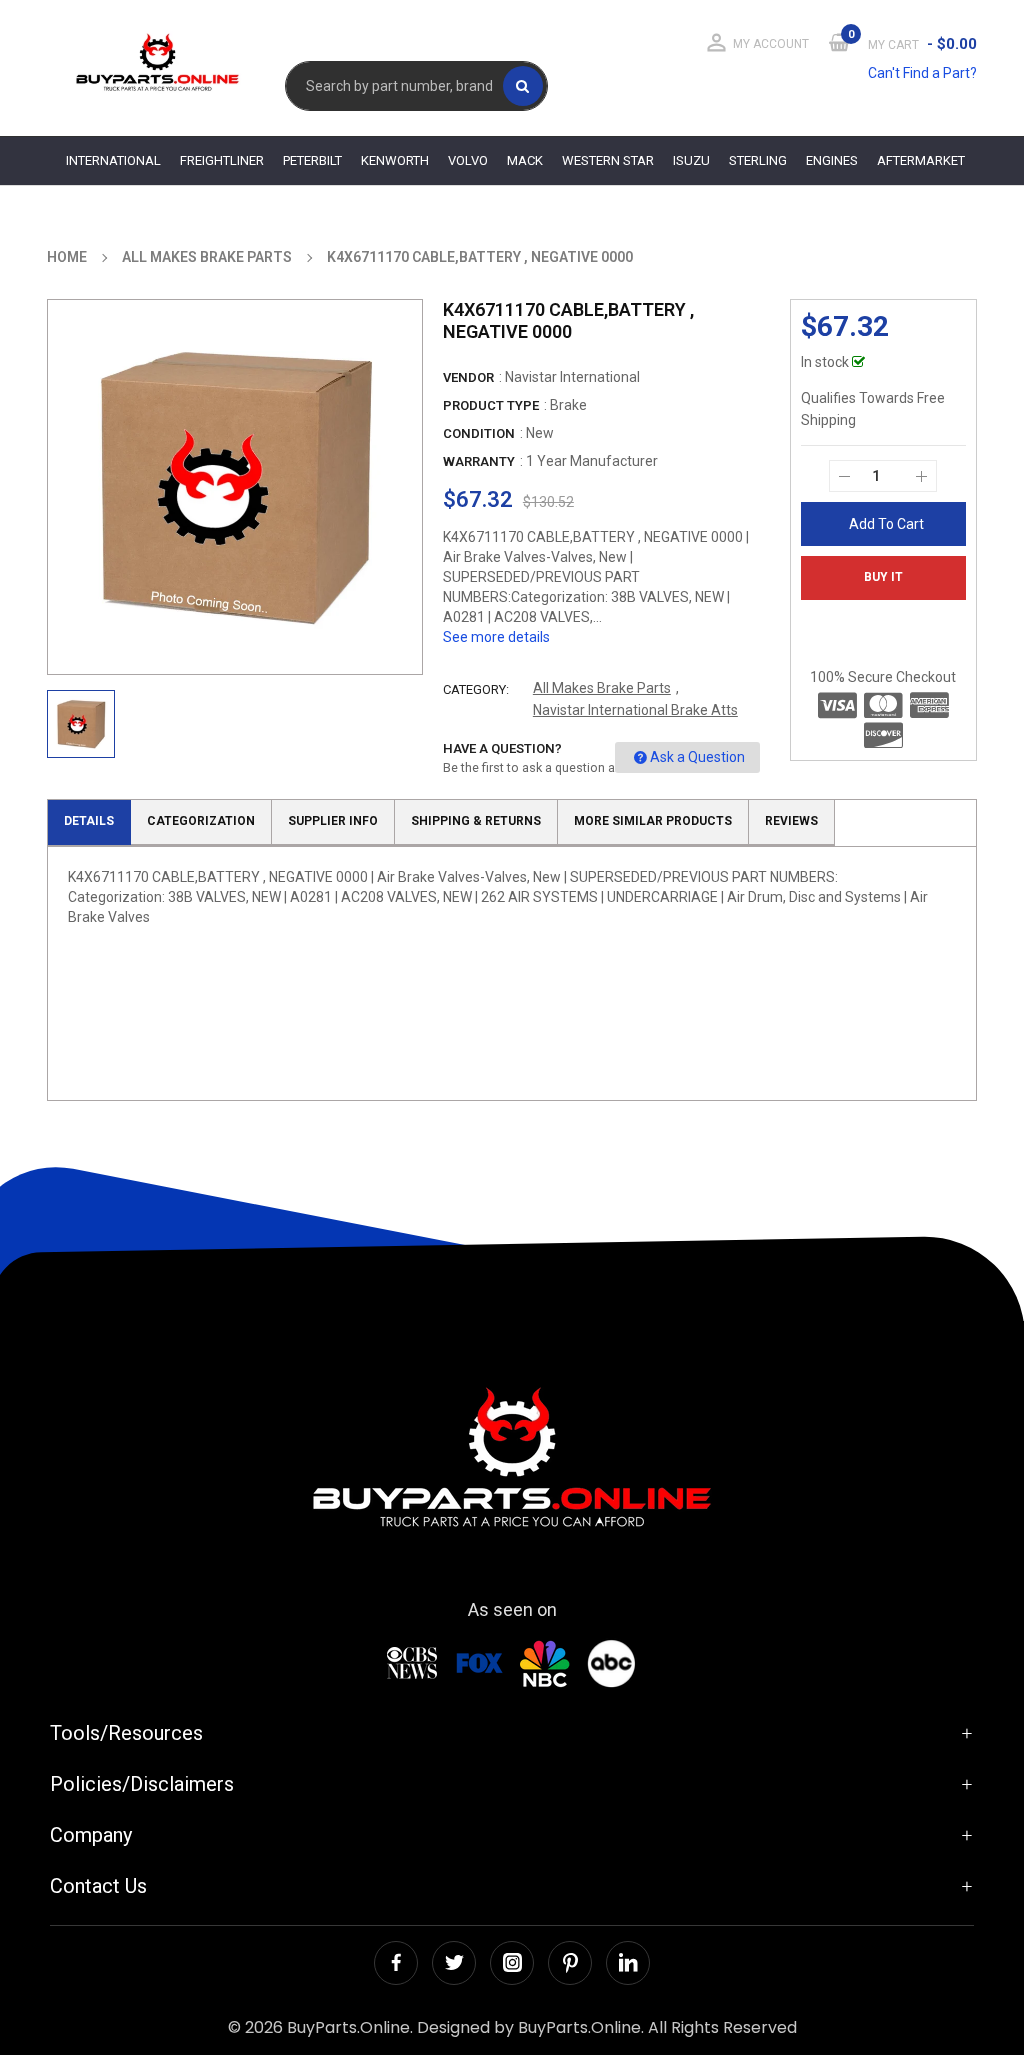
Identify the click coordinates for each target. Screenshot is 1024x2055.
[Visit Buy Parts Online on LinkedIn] (628, 1963)
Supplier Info (333, 821)
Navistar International (572, 377)
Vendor (468, 377)
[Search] (523, 86)
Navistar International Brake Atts (635, 710)
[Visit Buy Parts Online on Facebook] (396, 1963)
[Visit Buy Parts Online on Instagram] (512, 1963)
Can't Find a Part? (922, 73)
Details (89, 821)
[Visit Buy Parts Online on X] (454, 1963)
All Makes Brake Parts (602, 688)
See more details (496, 637)
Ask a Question (697, 757)
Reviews (791, 821)
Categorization (201, 821)
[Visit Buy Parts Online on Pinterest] (570, 1963)
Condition (479, 433)
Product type (491, 405)
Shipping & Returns (476, 821)
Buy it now (883, 585)
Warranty (479, 461)
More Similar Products (653, 821)
